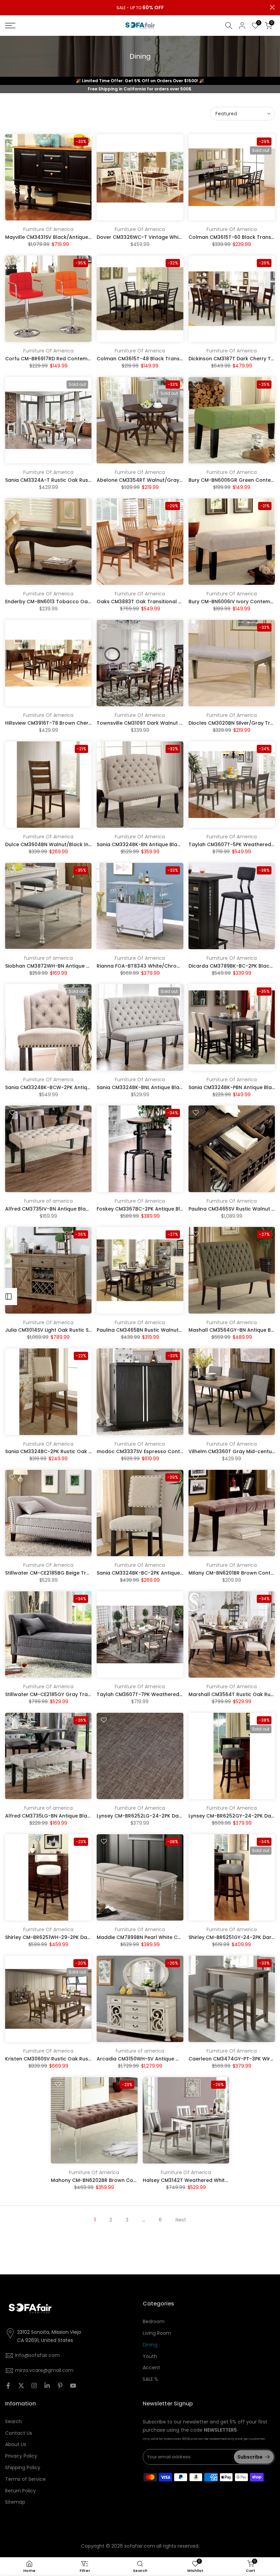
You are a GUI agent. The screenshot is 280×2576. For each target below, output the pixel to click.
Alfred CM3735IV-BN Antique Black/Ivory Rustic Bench (72, 1209)
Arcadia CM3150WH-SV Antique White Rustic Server (160, 2059)
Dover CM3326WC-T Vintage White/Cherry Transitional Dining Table (181, 237)
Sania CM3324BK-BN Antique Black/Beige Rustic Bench (164, 844)
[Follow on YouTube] (73, 2386)
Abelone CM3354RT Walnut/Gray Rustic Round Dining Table (171, 480)
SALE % (150, 2379)
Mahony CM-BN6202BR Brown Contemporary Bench (115, 2180)
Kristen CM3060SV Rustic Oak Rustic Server (58, 2059)
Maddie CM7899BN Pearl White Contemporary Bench (162, 1937)
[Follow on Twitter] (21, 2386)
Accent (151, 2368)
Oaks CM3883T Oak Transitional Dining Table (153, 602)
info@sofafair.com (37, 2355)
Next (181, 2220)
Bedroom (154, 2321)
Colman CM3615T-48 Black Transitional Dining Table (162, 359)
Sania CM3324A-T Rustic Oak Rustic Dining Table (66, 480)
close (8, 7)
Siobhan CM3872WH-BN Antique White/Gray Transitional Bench (84, 966)
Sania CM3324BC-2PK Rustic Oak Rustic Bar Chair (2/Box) (77, 1451)
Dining (150, 2345)
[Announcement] (140, 8)
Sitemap (15, 2502)
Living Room (157, 2333)
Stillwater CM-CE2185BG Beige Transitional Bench (66, 1573)
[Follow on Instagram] (34, 2386)
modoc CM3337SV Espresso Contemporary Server (159, 1451)
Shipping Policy (23, 2468)
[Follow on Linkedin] (47, 2386)
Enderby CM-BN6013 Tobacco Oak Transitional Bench (72, 602)
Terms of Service (25, 2479)
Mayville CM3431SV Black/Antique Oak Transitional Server (76, 237)
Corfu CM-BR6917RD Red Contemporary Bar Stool (67, 359)
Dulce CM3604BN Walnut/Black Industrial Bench (65, 844)
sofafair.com (140, 2546)
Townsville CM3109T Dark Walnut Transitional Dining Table (169, 723)
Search (13, 2421)
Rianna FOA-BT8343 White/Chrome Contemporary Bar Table (173, 966)
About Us (16, 2444)
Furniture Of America (48, 229)
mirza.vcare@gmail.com (44, 2370)
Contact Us (19, 2433)
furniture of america (48, 958)
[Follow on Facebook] (8, 2386)
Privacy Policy (21, 2456)
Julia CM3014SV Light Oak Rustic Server (53, 1330)
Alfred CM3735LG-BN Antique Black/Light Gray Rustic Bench (79, 1816)
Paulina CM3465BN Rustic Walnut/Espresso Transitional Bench (174, 1330)
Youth (150, 2356)
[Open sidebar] (9, 1297)
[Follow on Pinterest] (60, 2386)
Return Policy (20, 2491)
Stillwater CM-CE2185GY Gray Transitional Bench (65, 1694)
